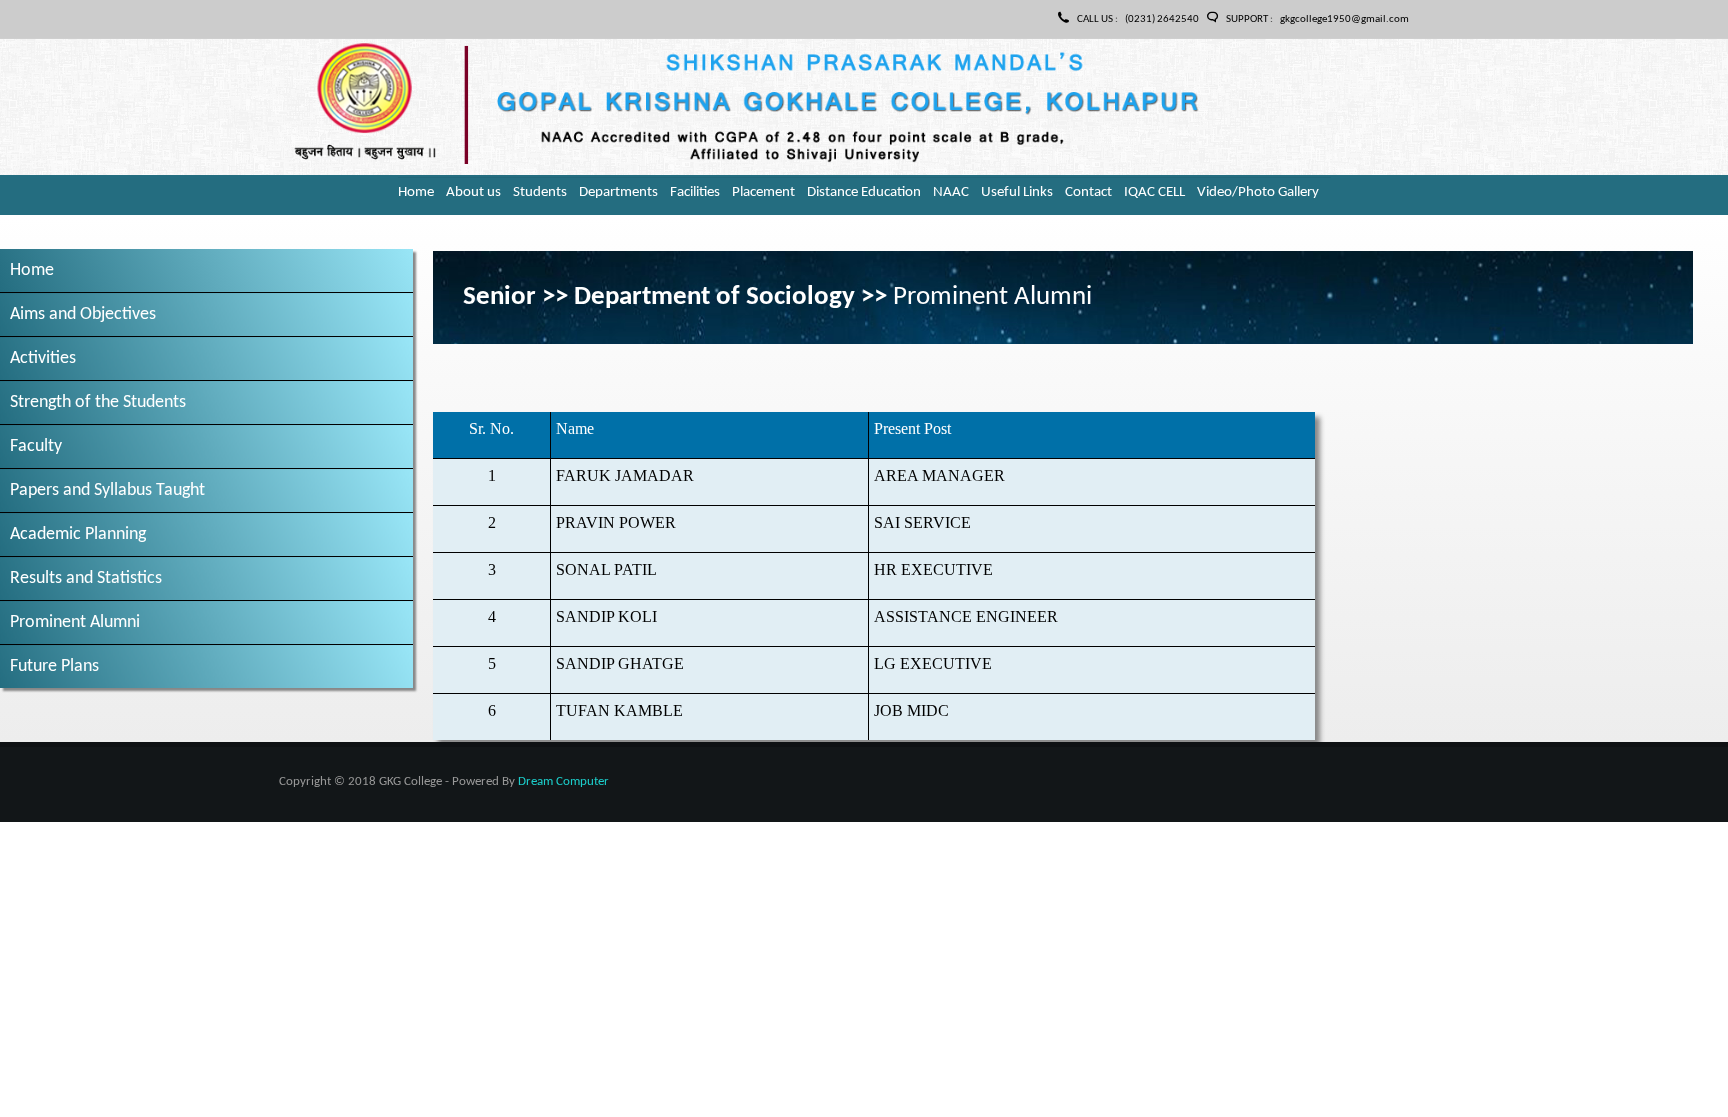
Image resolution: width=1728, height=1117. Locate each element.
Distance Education (864, 192)
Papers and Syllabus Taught (107, 490)
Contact (1088, 192)
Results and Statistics (86, 578)
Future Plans (54, 666)
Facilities (695, 192)
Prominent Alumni (75, 622)
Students (540, 192)
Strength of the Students (98, 402)
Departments (618, 192)
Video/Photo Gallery (1258, 192)
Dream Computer (563, 781)
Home (416, 192)
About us (473, 192)
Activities (43, 358)
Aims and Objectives (83, 314)
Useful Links (1017, 192)
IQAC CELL (1154, 192)
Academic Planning (78, 534)
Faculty (36, 446)
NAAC (951, 192)
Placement (763, 192)
